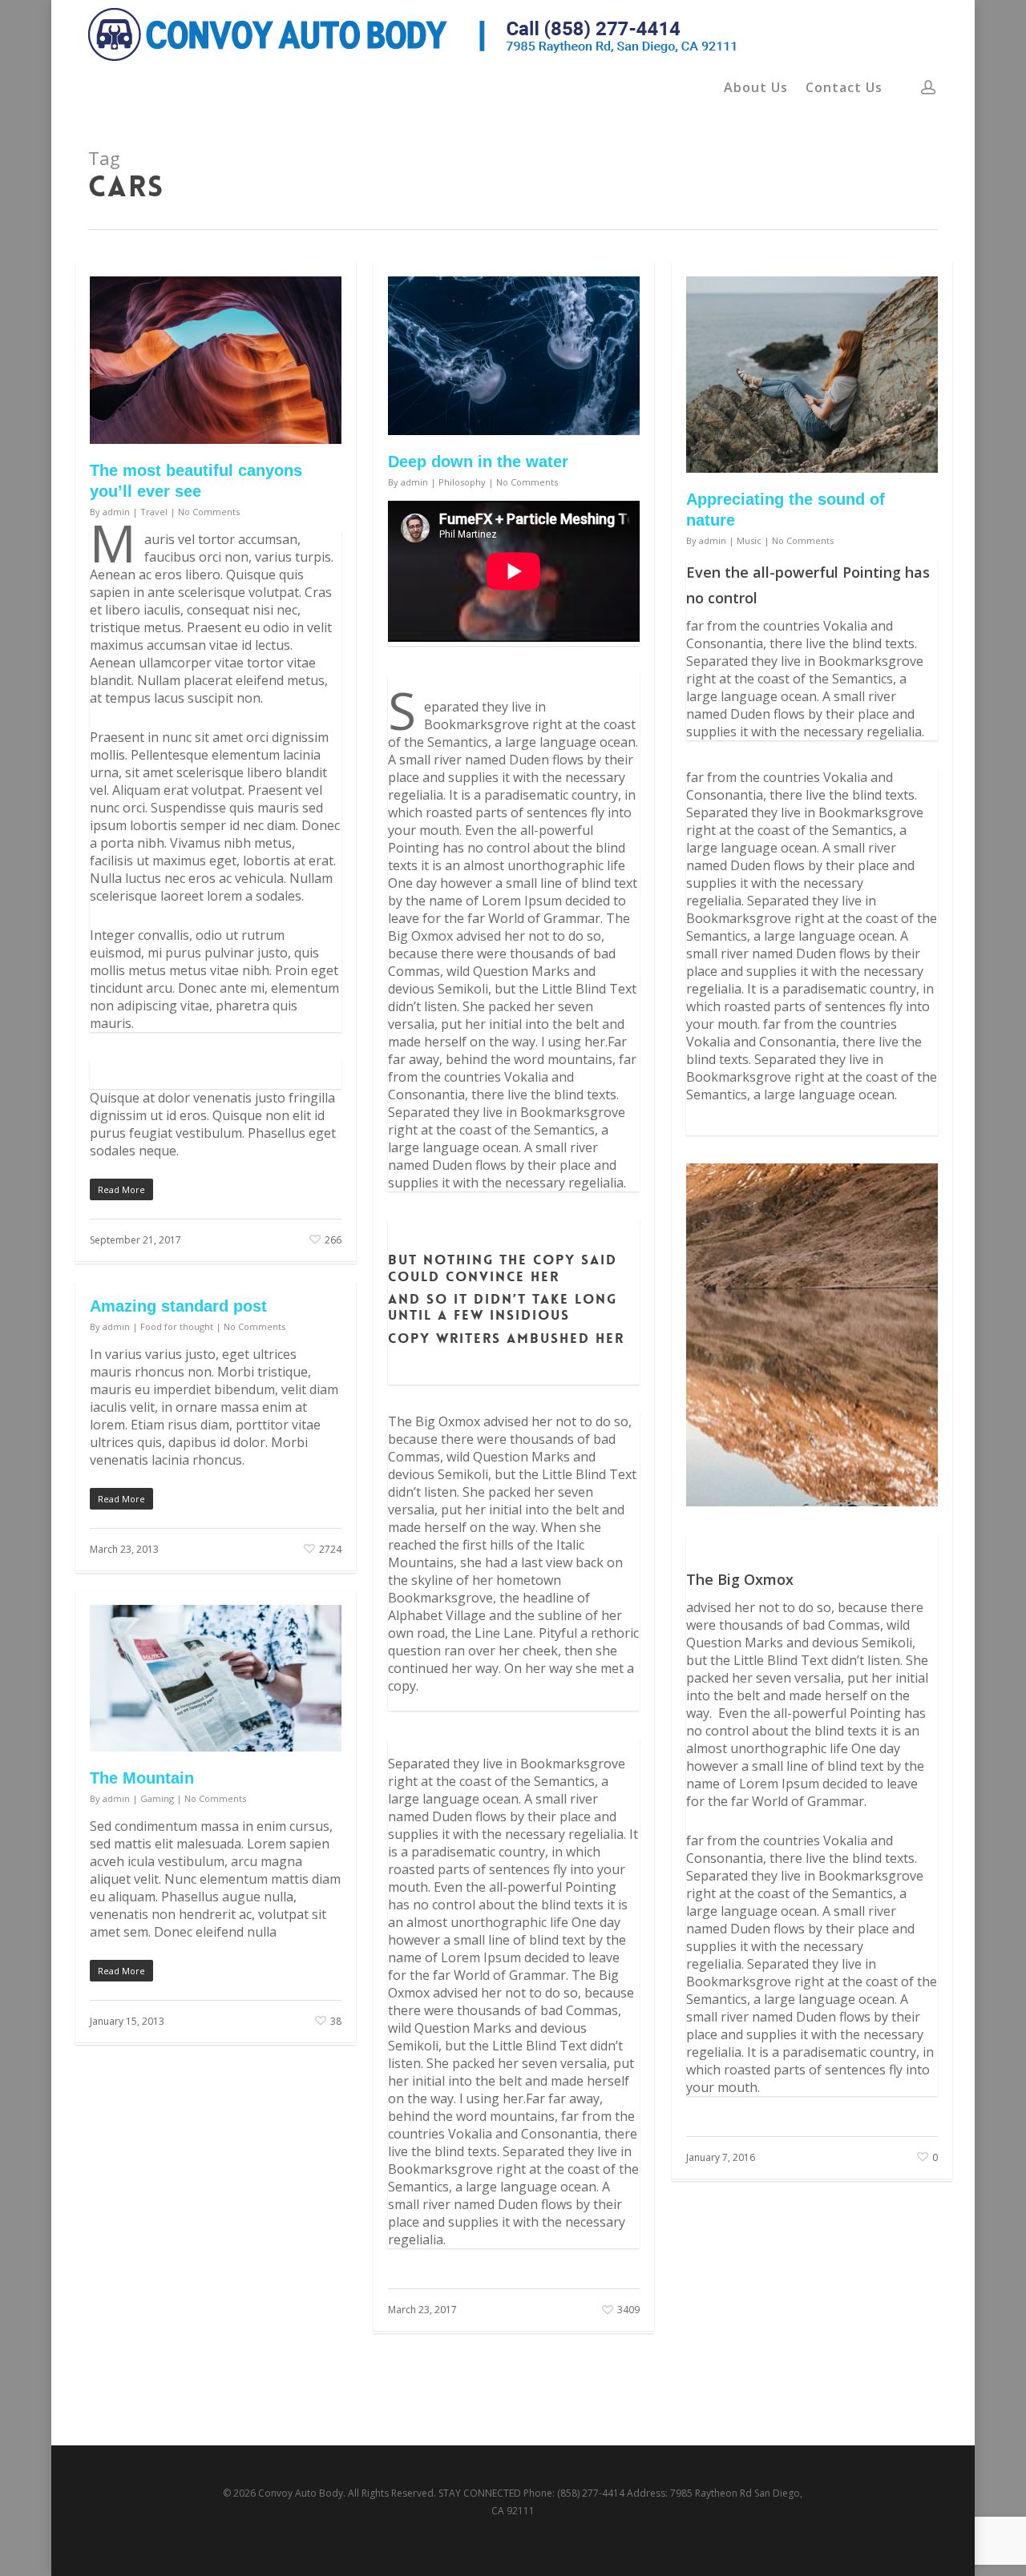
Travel (154, 512)
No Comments (209, 512)
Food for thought (177, 1326)
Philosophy (462, 482)
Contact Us (844, 87)
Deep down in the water (478, 462)
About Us (756, 87)
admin (116, 512)
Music (749, 540)
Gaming (157, 1798)
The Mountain (142, 1778)
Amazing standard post (178, 1306)
